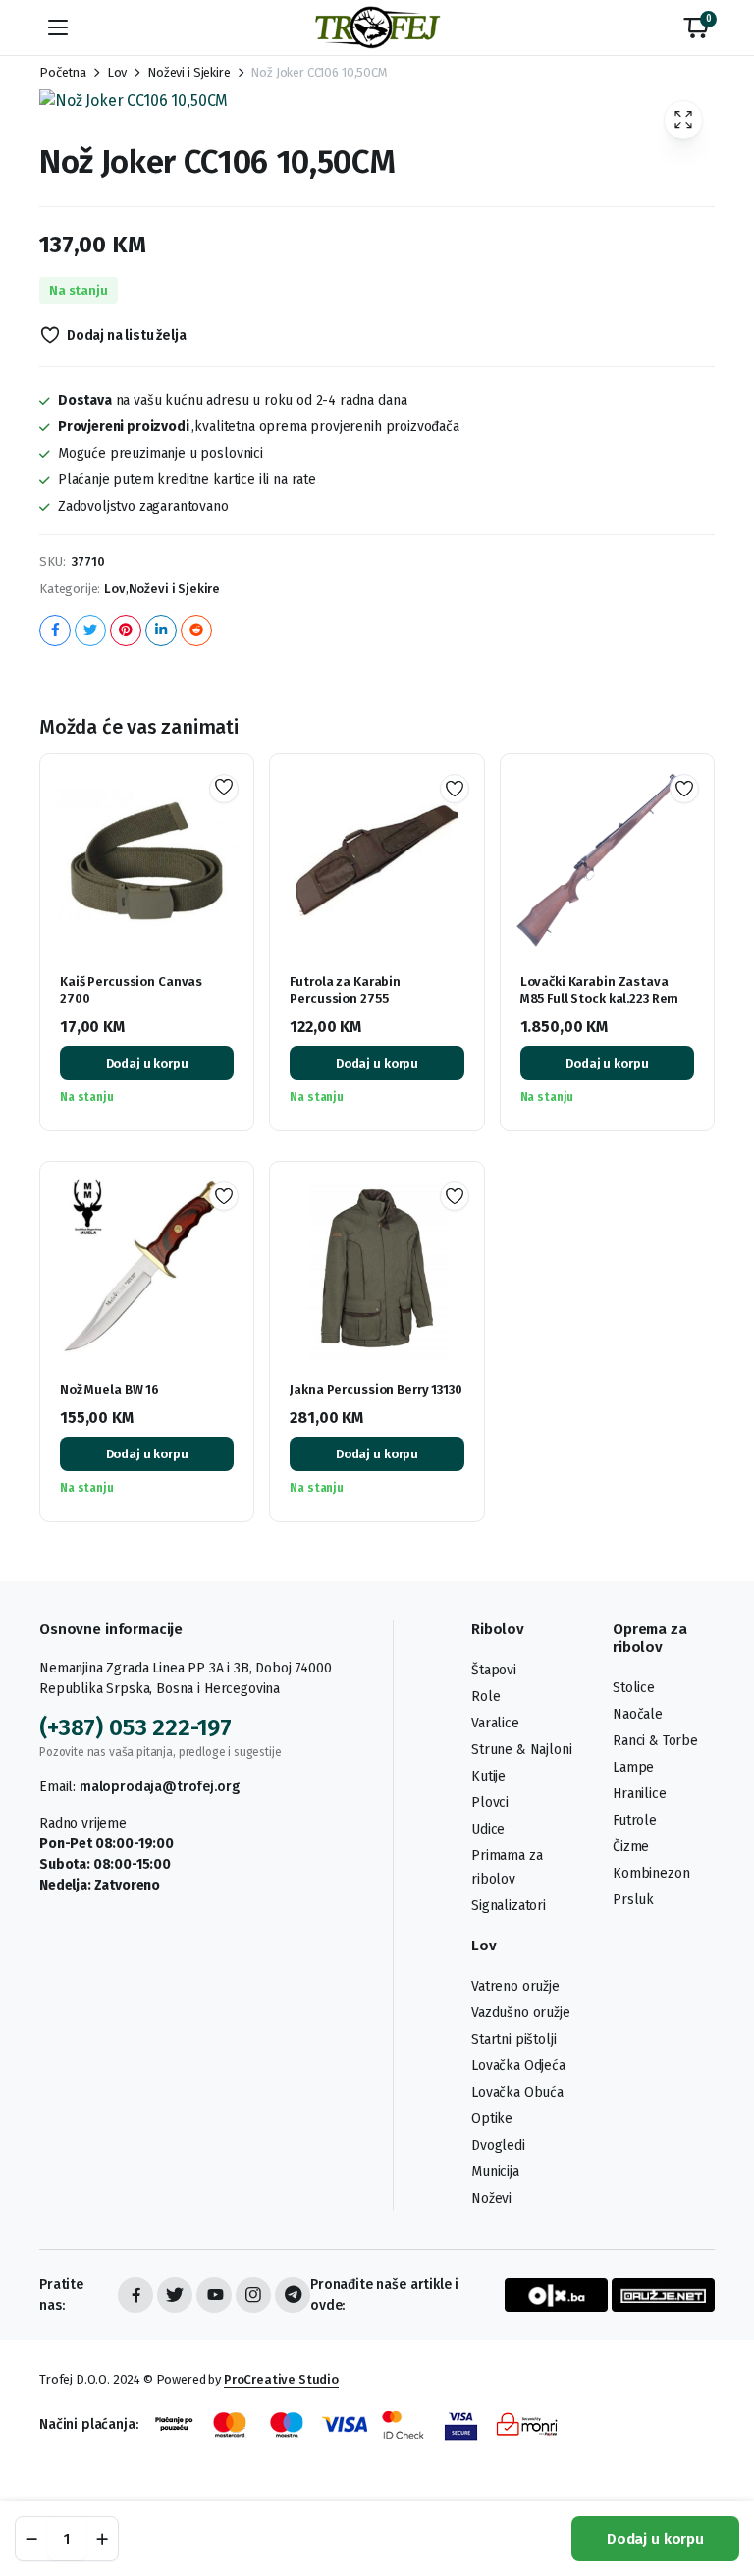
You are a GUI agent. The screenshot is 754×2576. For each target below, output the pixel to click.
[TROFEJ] (377, 27)
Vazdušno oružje (521, 2013)
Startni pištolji (513, 2039)
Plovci (490, 1803)
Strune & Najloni (521, 1750)
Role (485, 1697)
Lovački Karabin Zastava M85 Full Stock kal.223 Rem (600, 990)
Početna (63, 72)
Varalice (495, 1723)
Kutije (488, 1776)
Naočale (638, 1714)
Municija (495, 2172)
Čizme (631, 1847)
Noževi (491, 2198)
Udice (488, 1829)
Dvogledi (498, 2145)
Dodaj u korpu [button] (147, 1063)
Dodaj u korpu (655, 2539)
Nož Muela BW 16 (109, 1389)
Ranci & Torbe (655, 1741)
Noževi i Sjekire (188, 72)
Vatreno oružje (515, 1986)
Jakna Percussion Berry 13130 (376, 1389)
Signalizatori (509, 1906)
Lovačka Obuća (517, 2092)
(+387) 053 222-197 (135, 1727)
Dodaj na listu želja (127, 335)
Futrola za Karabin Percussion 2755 (345, 990)
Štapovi (494, 1670)
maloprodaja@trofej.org (159, 1787)
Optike (492, 2119)
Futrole (635, 1820)
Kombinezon (651, 1873)
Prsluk (633, 1900)
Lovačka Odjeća (518, 2066)
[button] (696, 27)
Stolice (634, 1688)
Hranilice (640, 1794)
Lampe (633, 1767)
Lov (117, 72)
